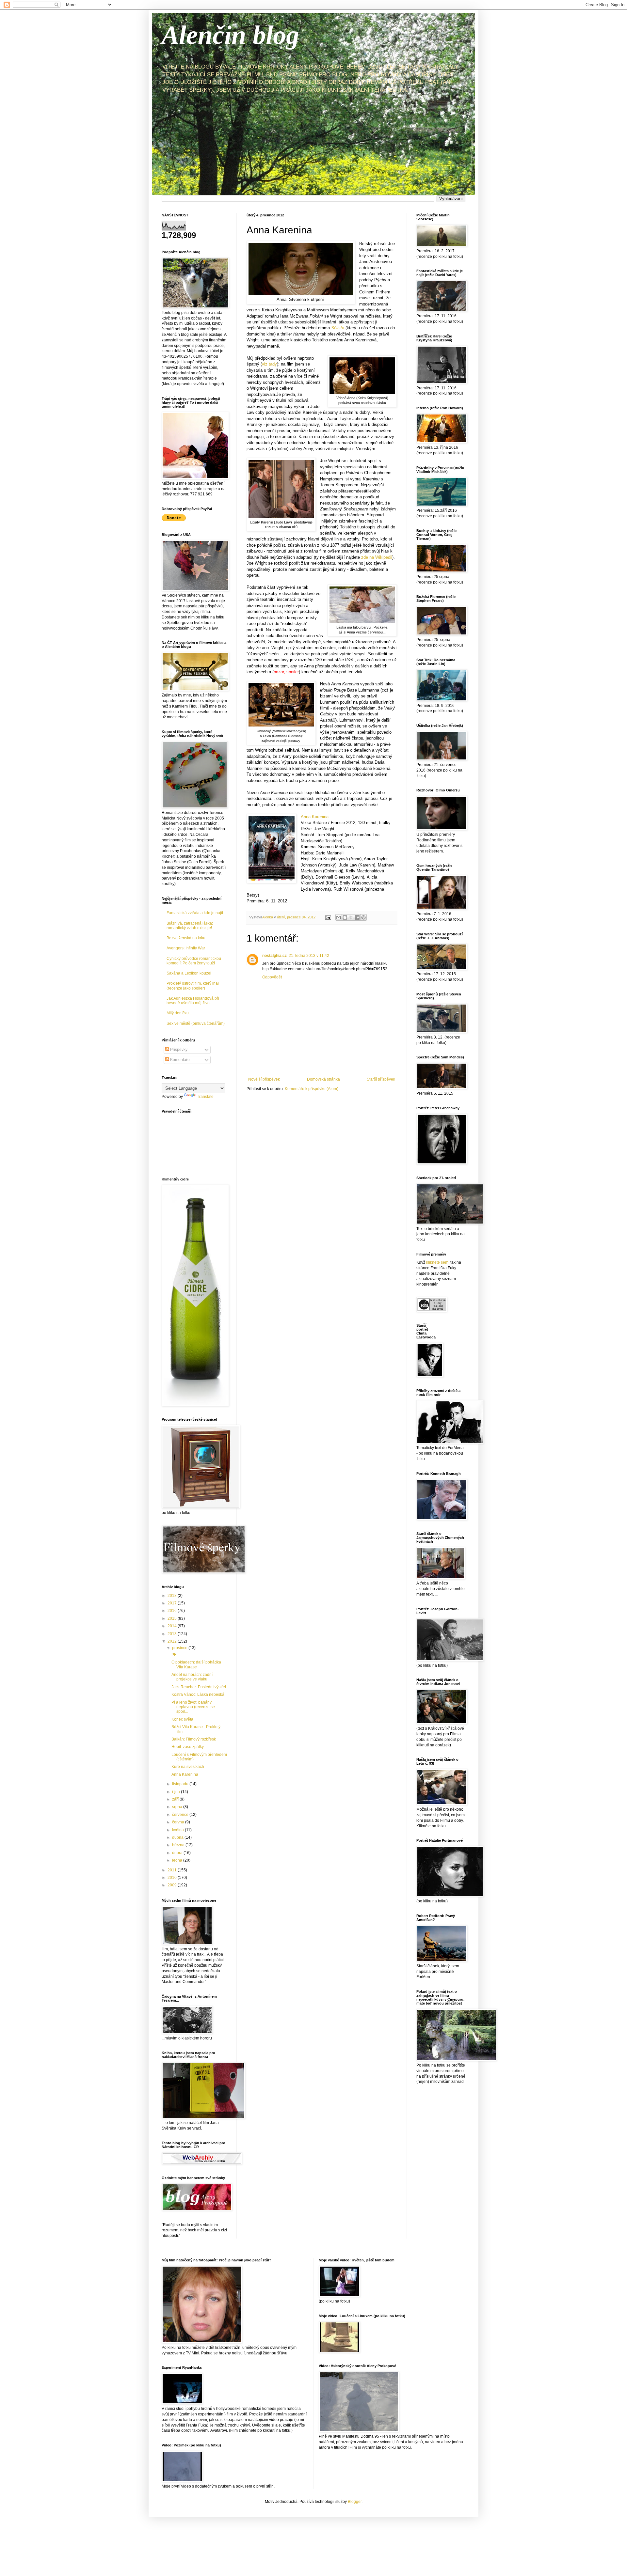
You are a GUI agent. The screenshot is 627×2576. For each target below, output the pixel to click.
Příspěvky (178, 1050)
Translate (205, 1097)
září (176, 1799)
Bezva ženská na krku (186, 938)
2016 (173, 1611)
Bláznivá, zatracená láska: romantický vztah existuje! (190, 926)
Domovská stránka (323, 1079)
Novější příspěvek (264, 1079)
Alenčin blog (230, 35)
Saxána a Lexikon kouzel (189, 973)
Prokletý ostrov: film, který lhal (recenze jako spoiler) (193, 986)
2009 (173, 1885)
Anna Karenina (315, 817)
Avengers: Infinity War (186, 948)
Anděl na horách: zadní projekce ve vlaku (192, 1677)
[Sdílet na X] (351, 917)
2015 (173, 1618)
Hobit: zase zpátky (188, 1747)
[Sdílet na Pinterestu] (363, 917)
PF (174, 1655)
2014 (173, 1626)
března (179, 1845)
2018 (173, 1596)
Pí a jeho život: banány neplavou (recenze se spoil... (193, 1707)
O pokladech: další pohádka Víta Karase (196, 1664)
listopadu (181, 1784)
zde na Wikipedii (377, 557)
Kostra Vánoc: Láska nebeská (198, 1694)
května (178, 1830)
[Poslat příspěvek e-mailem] (328, 917)
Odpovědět (272, 977)
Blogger (355, 2502)
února (178, 1853)
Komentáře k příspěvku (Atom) (312, 1089)
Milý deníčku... (179, 1013)
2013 (173, 1634)
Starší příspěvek (381, 1079)
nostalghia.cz (274, 956)
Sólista (338, 328)
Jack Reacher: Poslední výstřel (199, 1687)
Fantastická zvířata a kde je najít (195, 913)
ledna (178, 1860)
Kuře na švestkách (188, 1767)
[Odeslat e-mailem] (339, 917)
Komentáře (179, 1060)
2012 (173, 1641)
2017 (173, 1603)
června (179, 1822)
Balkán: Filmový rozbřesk (194, 1739)
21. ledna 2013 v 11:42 (309, 956)
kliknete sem (437, 1262)
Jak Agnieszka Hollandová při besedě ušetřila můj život (193, 1001)
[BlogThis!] (345, 917)
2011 (173, 1870)
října (177, 1792)
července (181, 1815)
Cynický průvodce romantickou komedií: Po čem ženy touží (194, 961)
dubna (178, 1837)
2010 (173, 1878)
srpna (178, 1807)
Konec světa (182, 1719)
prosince (180, 1648)
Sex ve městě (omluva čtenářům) (196, 1023)
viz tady (269, 364)
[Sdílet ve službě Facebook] (357, 917)
